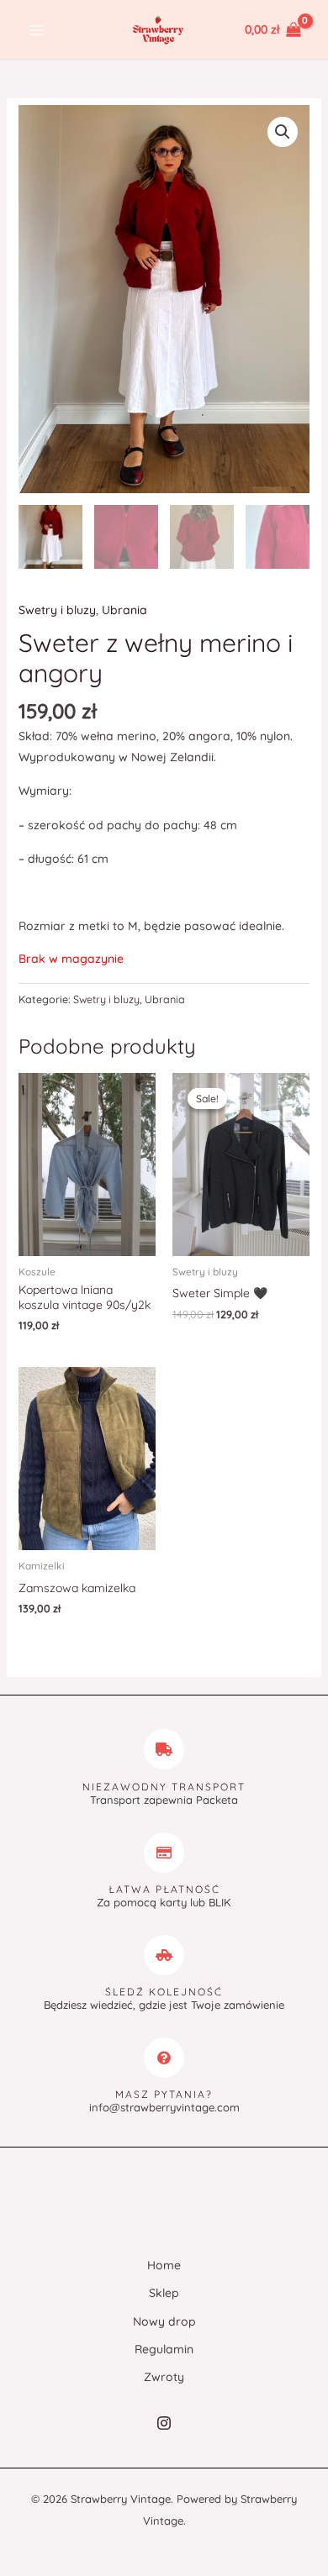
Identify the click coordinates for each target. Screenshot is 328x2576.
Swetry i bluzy (57, 610)
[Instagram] (164, 2423)
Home (164, 2265)
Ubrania (124, 610)
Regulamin (164, 2349)
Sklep (164, 2293)
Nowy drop (164, 2321)
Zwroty (164, 2377)
